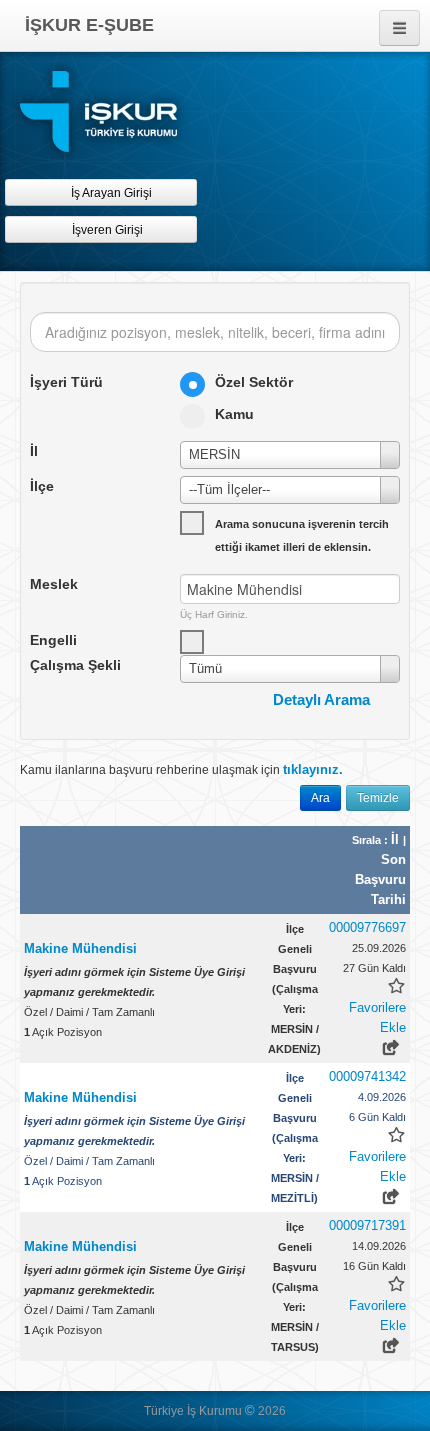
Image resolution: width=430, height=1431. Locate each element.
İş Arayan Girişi (110, 193)
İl (397, 839)
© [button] (250, 1410)
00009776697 (367, 927)
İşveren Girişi (110, 230)
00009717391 (367, 1225)
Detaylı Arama (321, 699)
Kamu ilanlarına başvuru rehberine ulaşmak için (181, 769)
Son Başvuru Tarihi (380, 879)
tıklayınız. (313, 769)
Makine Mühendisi (80, 948)
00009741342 (367, 1076)
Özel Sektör (254, 382)
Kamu (234, 414)
